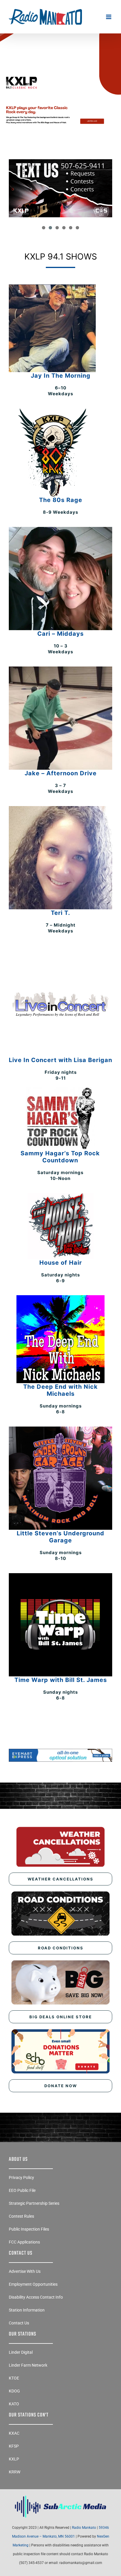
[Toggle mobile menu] (109, 17)
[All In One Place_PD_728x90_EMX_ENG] (60, 1751)
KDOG (14, 2391)
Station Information (27, 2310)
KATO (14, 2404)
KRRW (15, 2472)
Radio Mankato (84, 2528)
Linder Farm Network (28, 2365)
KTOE (14, 2378)
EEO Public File (22, 2190)
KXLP (14, 2459)
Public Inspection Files (29, 2229)
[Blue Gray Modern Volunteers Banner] (60, 72)
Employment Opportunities (33, 2284)
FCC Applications (24, 2242)
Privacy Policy (21, 2178)
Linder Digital (21, 2352)
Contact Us (19, 2323)
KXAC (14, 2433)
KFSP (14, 2446)
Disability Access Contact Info (36, 2297)
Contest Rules (21, 2216)
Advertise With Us (25, 2271)
